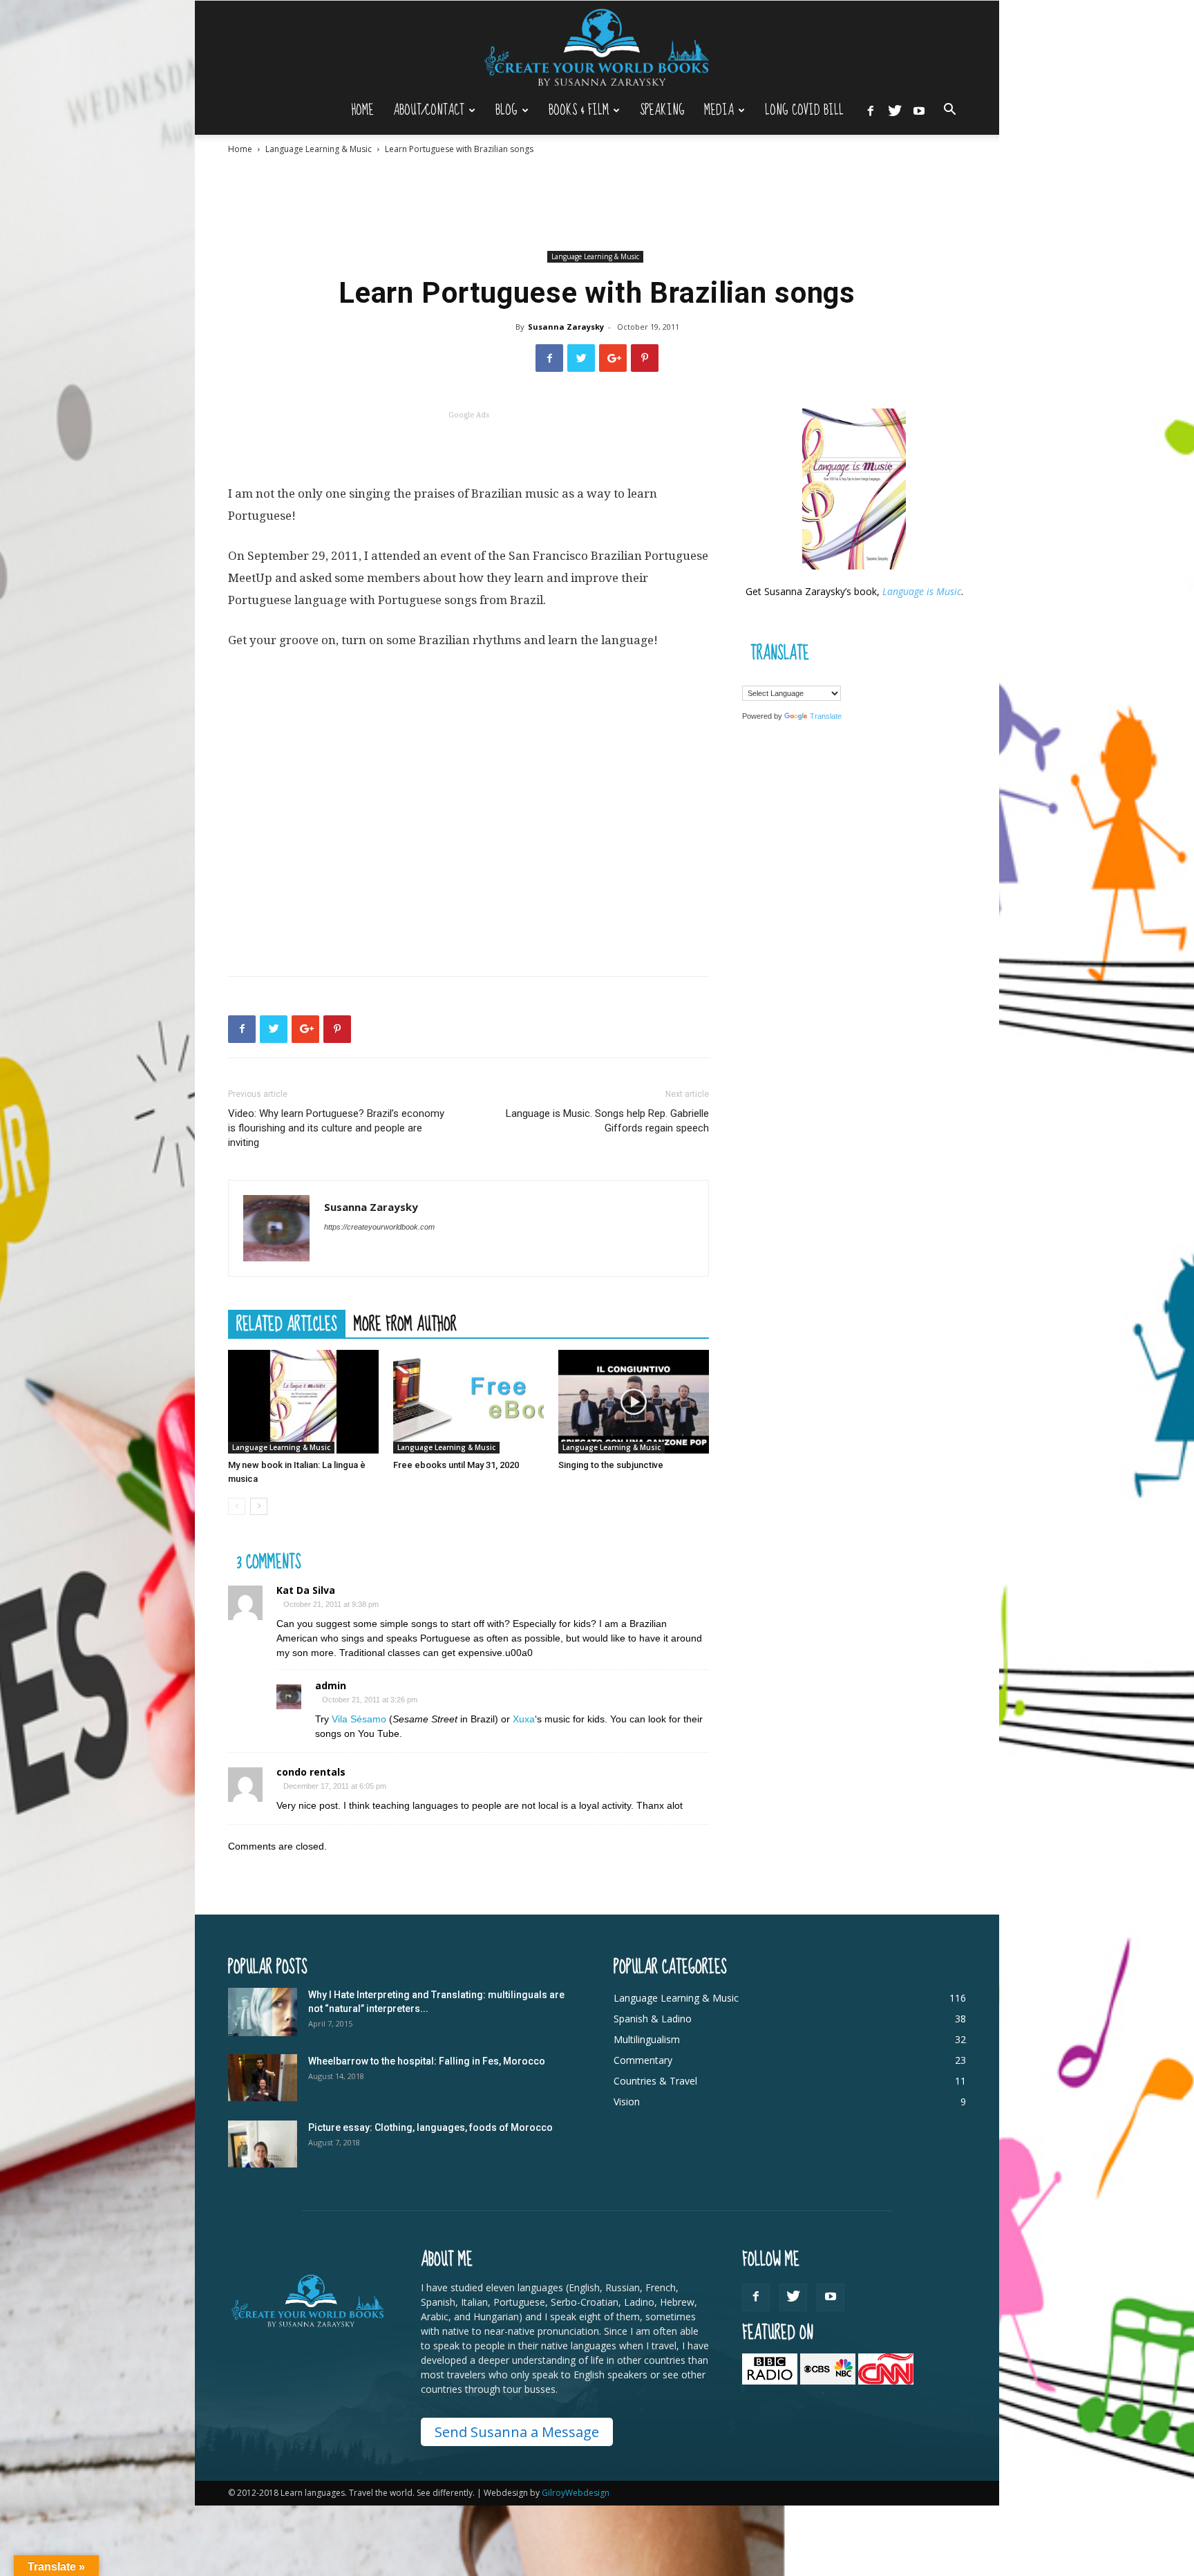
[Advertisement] (597, 203)
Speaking (662, 110)
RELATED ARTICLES (287, 1324)
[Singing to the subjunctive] (634, 1402)
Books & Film (579, 110)
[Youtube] (919, 110)
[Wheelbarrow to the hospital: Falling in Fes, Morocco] (263, 2078)
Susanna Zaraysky (566, 327)
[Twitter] (895, 110)
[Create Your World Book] (597, 47)
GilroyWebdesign (576, 2493)
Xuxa (524, 1719)
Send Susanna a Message (517, 2432)
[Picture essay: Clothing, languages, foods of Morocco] (263, 2144)
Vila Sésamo (359, 1719)
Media (719, 110)
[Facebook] (871, 110)
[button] (949, 111)
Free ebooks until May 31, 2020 (456, 1465)
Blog (506, 110)
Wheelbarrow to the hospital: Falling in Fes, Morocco (427, 2061)
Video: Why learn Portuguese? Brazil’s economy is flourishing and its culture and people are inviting (336, 1128)
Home (362, 110)
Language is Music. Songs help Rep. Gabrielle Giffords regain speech (607, 1121)
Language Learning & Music (319, 149)
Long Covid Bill (804, 110)
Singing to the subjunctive (611, 1465)
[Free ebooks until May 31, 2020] (468, 1402)
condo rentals (311, 1772)
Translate (826, 716)
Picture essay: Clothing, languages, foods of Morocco (430, 2127)
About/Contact (429, 110)
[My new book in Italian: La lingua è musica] (303, 1402)
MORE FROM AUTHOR (405, 1324)
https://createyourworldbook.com (379, 1227)
